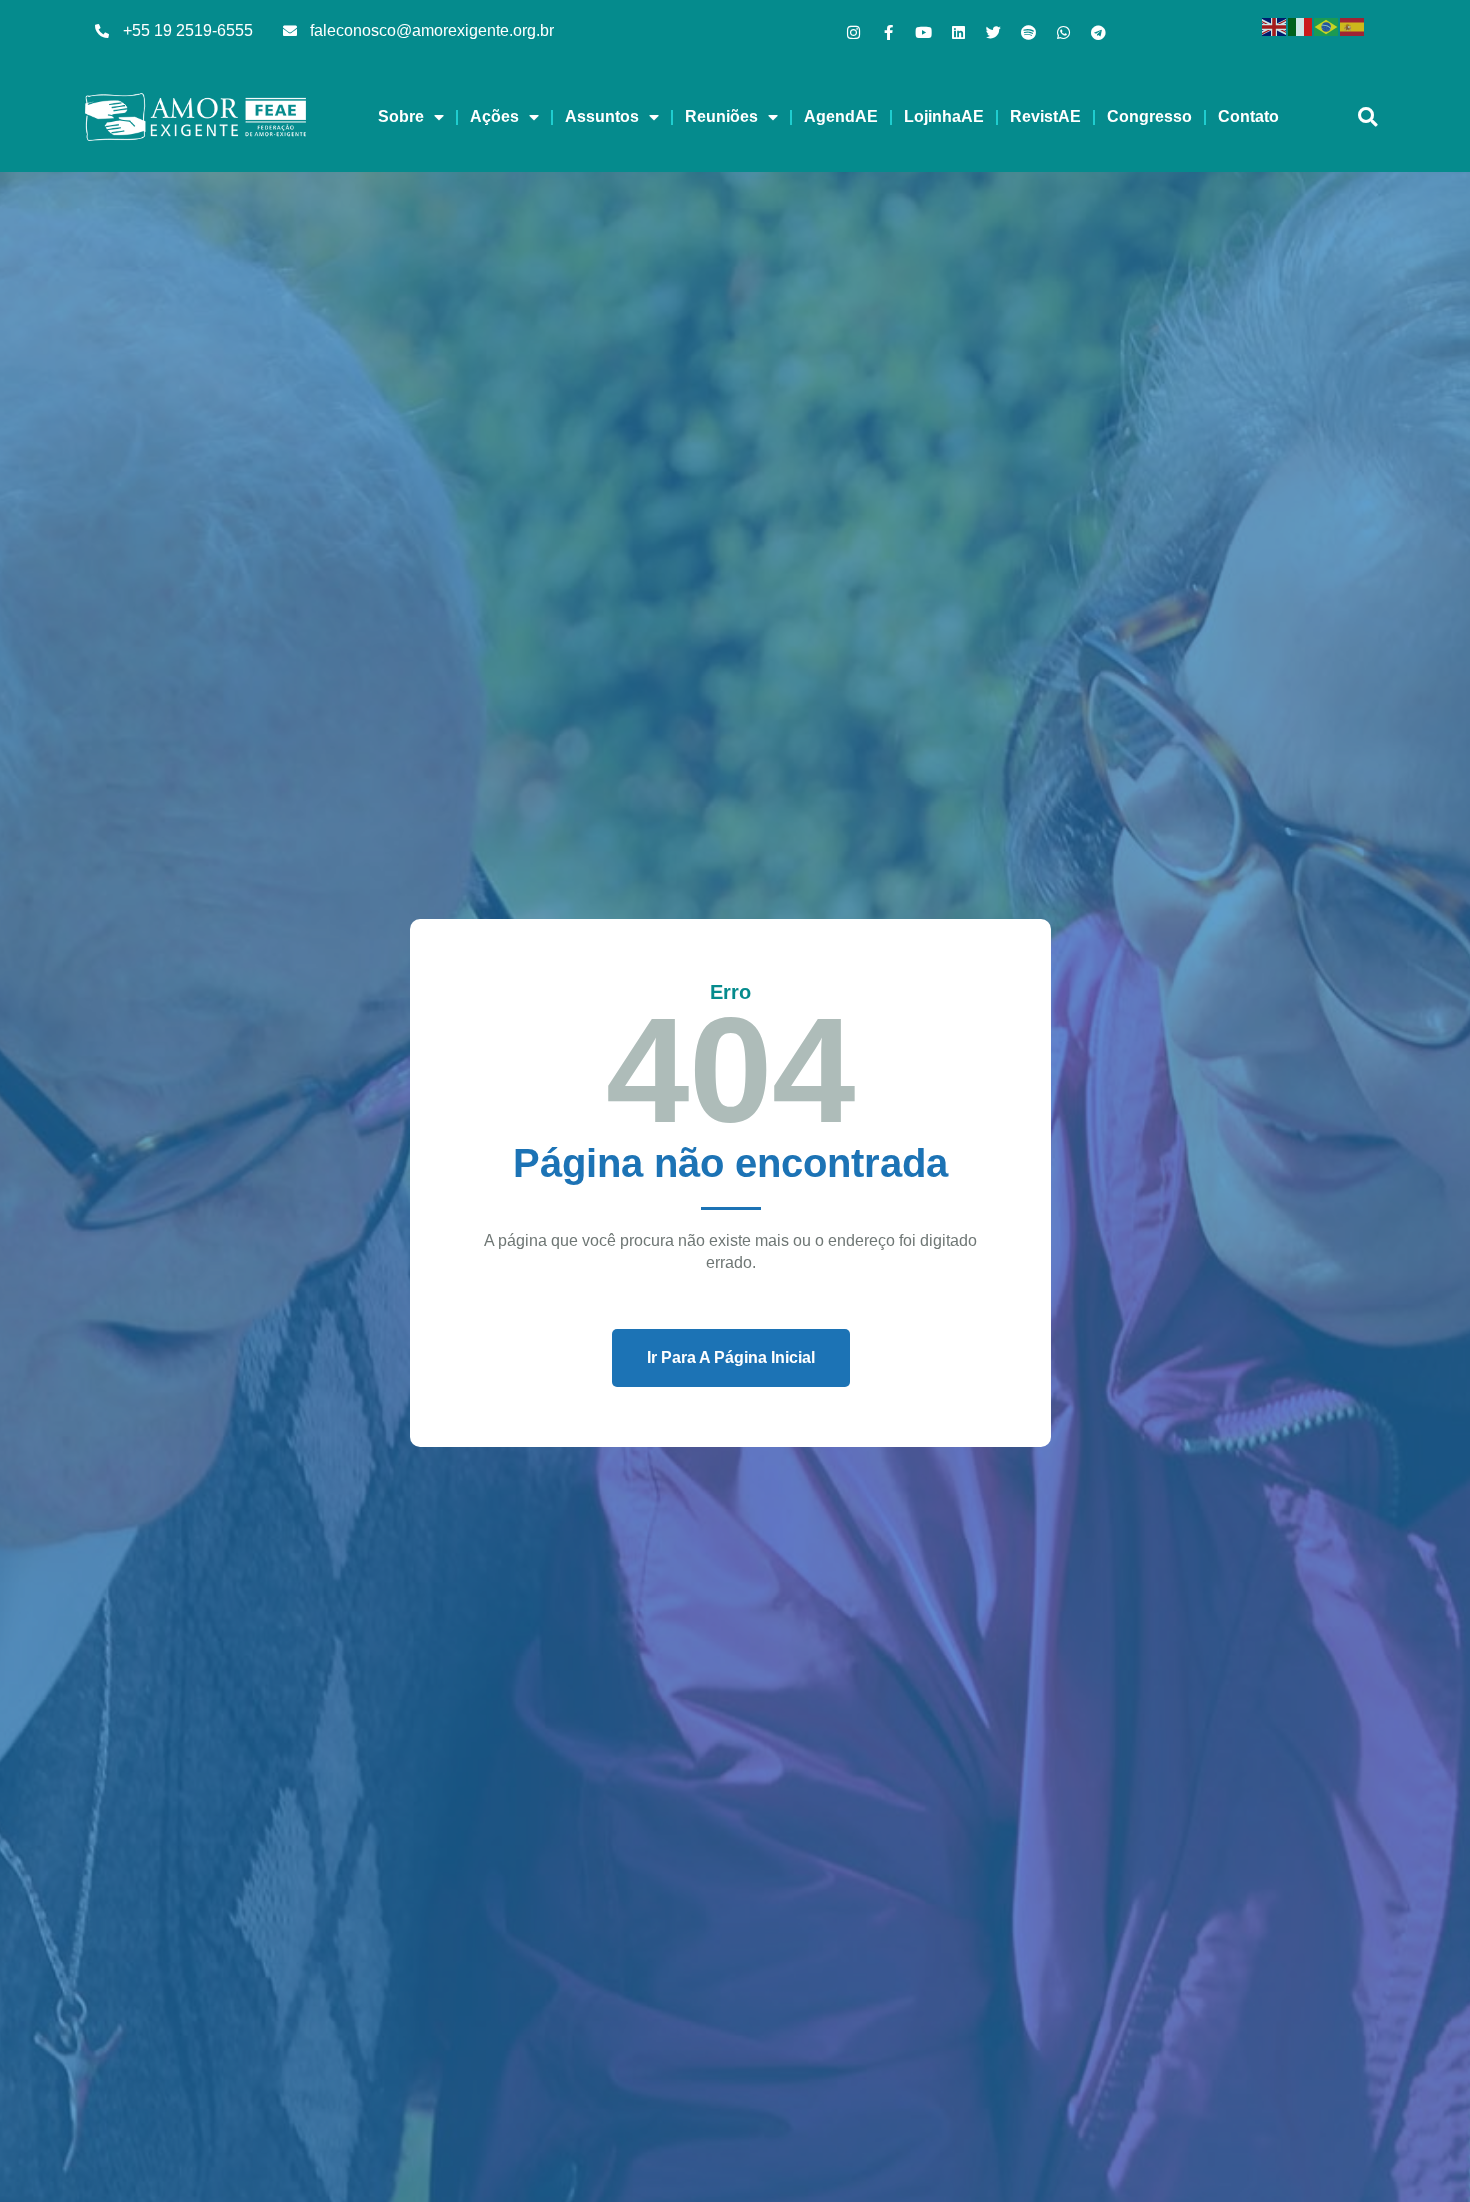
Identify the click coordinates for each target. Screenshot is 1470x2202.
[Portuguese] (1327, 25)
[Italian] (1301, 25)
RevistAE (1045, 116)
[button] (1367, 117)
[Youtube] (923, 32)
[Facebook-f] (888, 32)
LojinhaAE (944, 116)
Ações (494, 116)
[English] (1275, 25)
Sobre (401, 116)
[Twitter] (993, 32)
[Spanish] (1353, 25)
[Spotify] (1028, 32)
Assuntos (602, 116)
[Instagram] (853, 32)
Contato (1248, 116)
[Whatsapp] (1063, 32)
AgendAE (841, 116)
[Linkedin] (958, 32)
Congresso (1149, 116)
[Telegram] (1098, 32)
